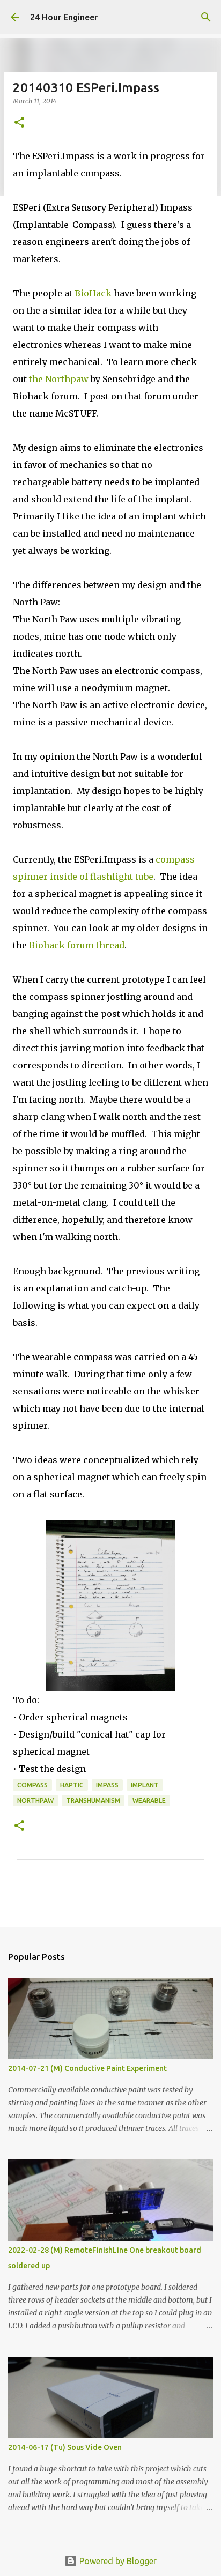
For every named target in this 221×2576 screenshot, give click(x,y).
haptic (72, 1785)
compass (32, 1785)
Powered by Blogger (117, 2561)
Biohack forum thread (77, 945)
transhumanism (93, 1801)
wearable (149, 1801)
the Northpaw (60, 379)
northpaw (35, 1801)
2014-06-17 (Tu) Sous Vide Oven (65, 2447)
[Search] (206, 17)
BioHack (93, 293)
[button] (19, 123)
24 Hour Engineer (64, 17)
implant (145, 1785)
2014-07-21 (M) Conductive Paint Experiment (87, 2068)
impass (107, 1785)
